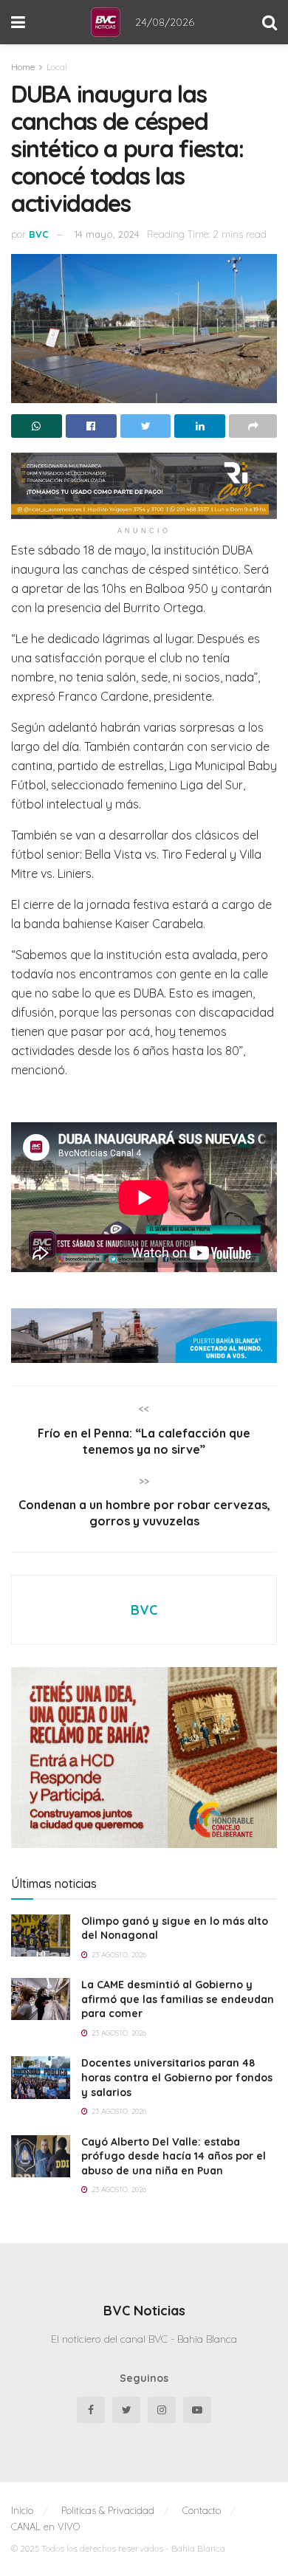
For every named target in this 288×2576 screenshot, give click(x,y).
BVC (39, 234)
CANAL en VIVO (45, 2527)
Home (23, 67)
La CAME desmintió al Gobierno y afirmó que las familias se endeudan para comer (178, 1999)
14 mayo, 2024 (107, 234)
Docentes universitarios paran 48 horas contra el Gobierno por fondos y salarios (177, 2077)
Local (57, 67)
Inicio (22, 2510)
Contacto (202, 2510)
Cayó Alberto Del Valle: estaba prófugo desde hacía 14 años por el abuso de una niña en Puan (174, 2156)
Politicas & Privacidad (108, 2510)
